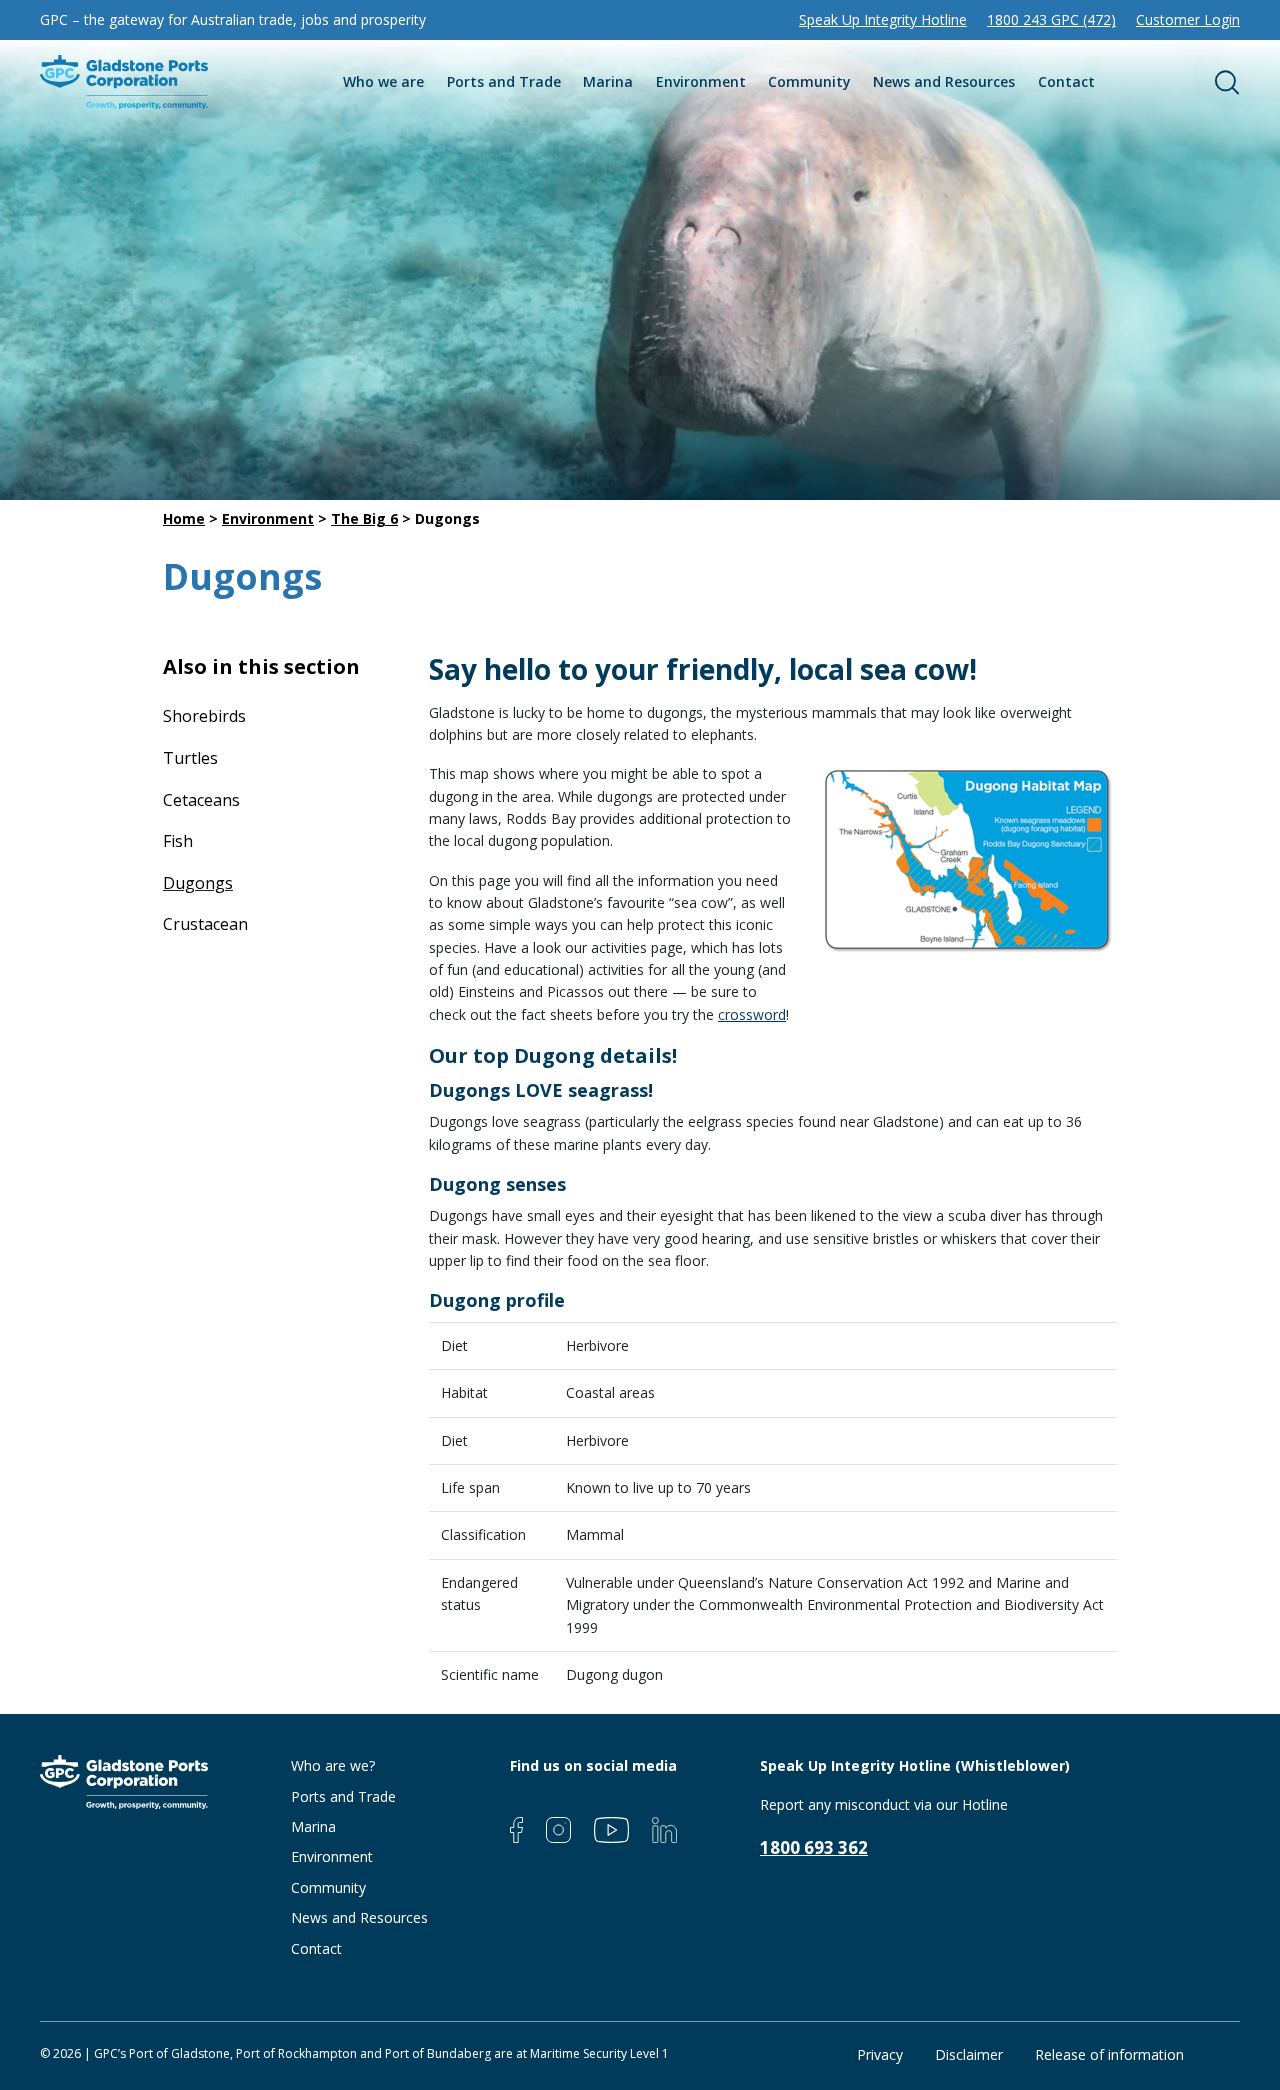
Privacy (880, 2054)
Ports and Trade (504, 81)
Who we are (383, 81)
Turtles (190, 758)
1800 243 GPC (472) (1051, 19)
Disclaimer (969, 2054)
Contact (1066, 81)
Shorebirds (204, 716)
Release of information (1109, 2054)
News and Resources (944, 81)
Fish (178, 841)
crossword (752, 1014)
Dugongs (198, 883)
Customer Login (1188, 19)
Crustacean (205, 924)
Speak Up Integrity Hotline (883, 19)
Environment (701, 81)
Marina (608, 81)
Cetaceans (201, 800)
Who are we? (333, 1765)
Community (809, 81)
